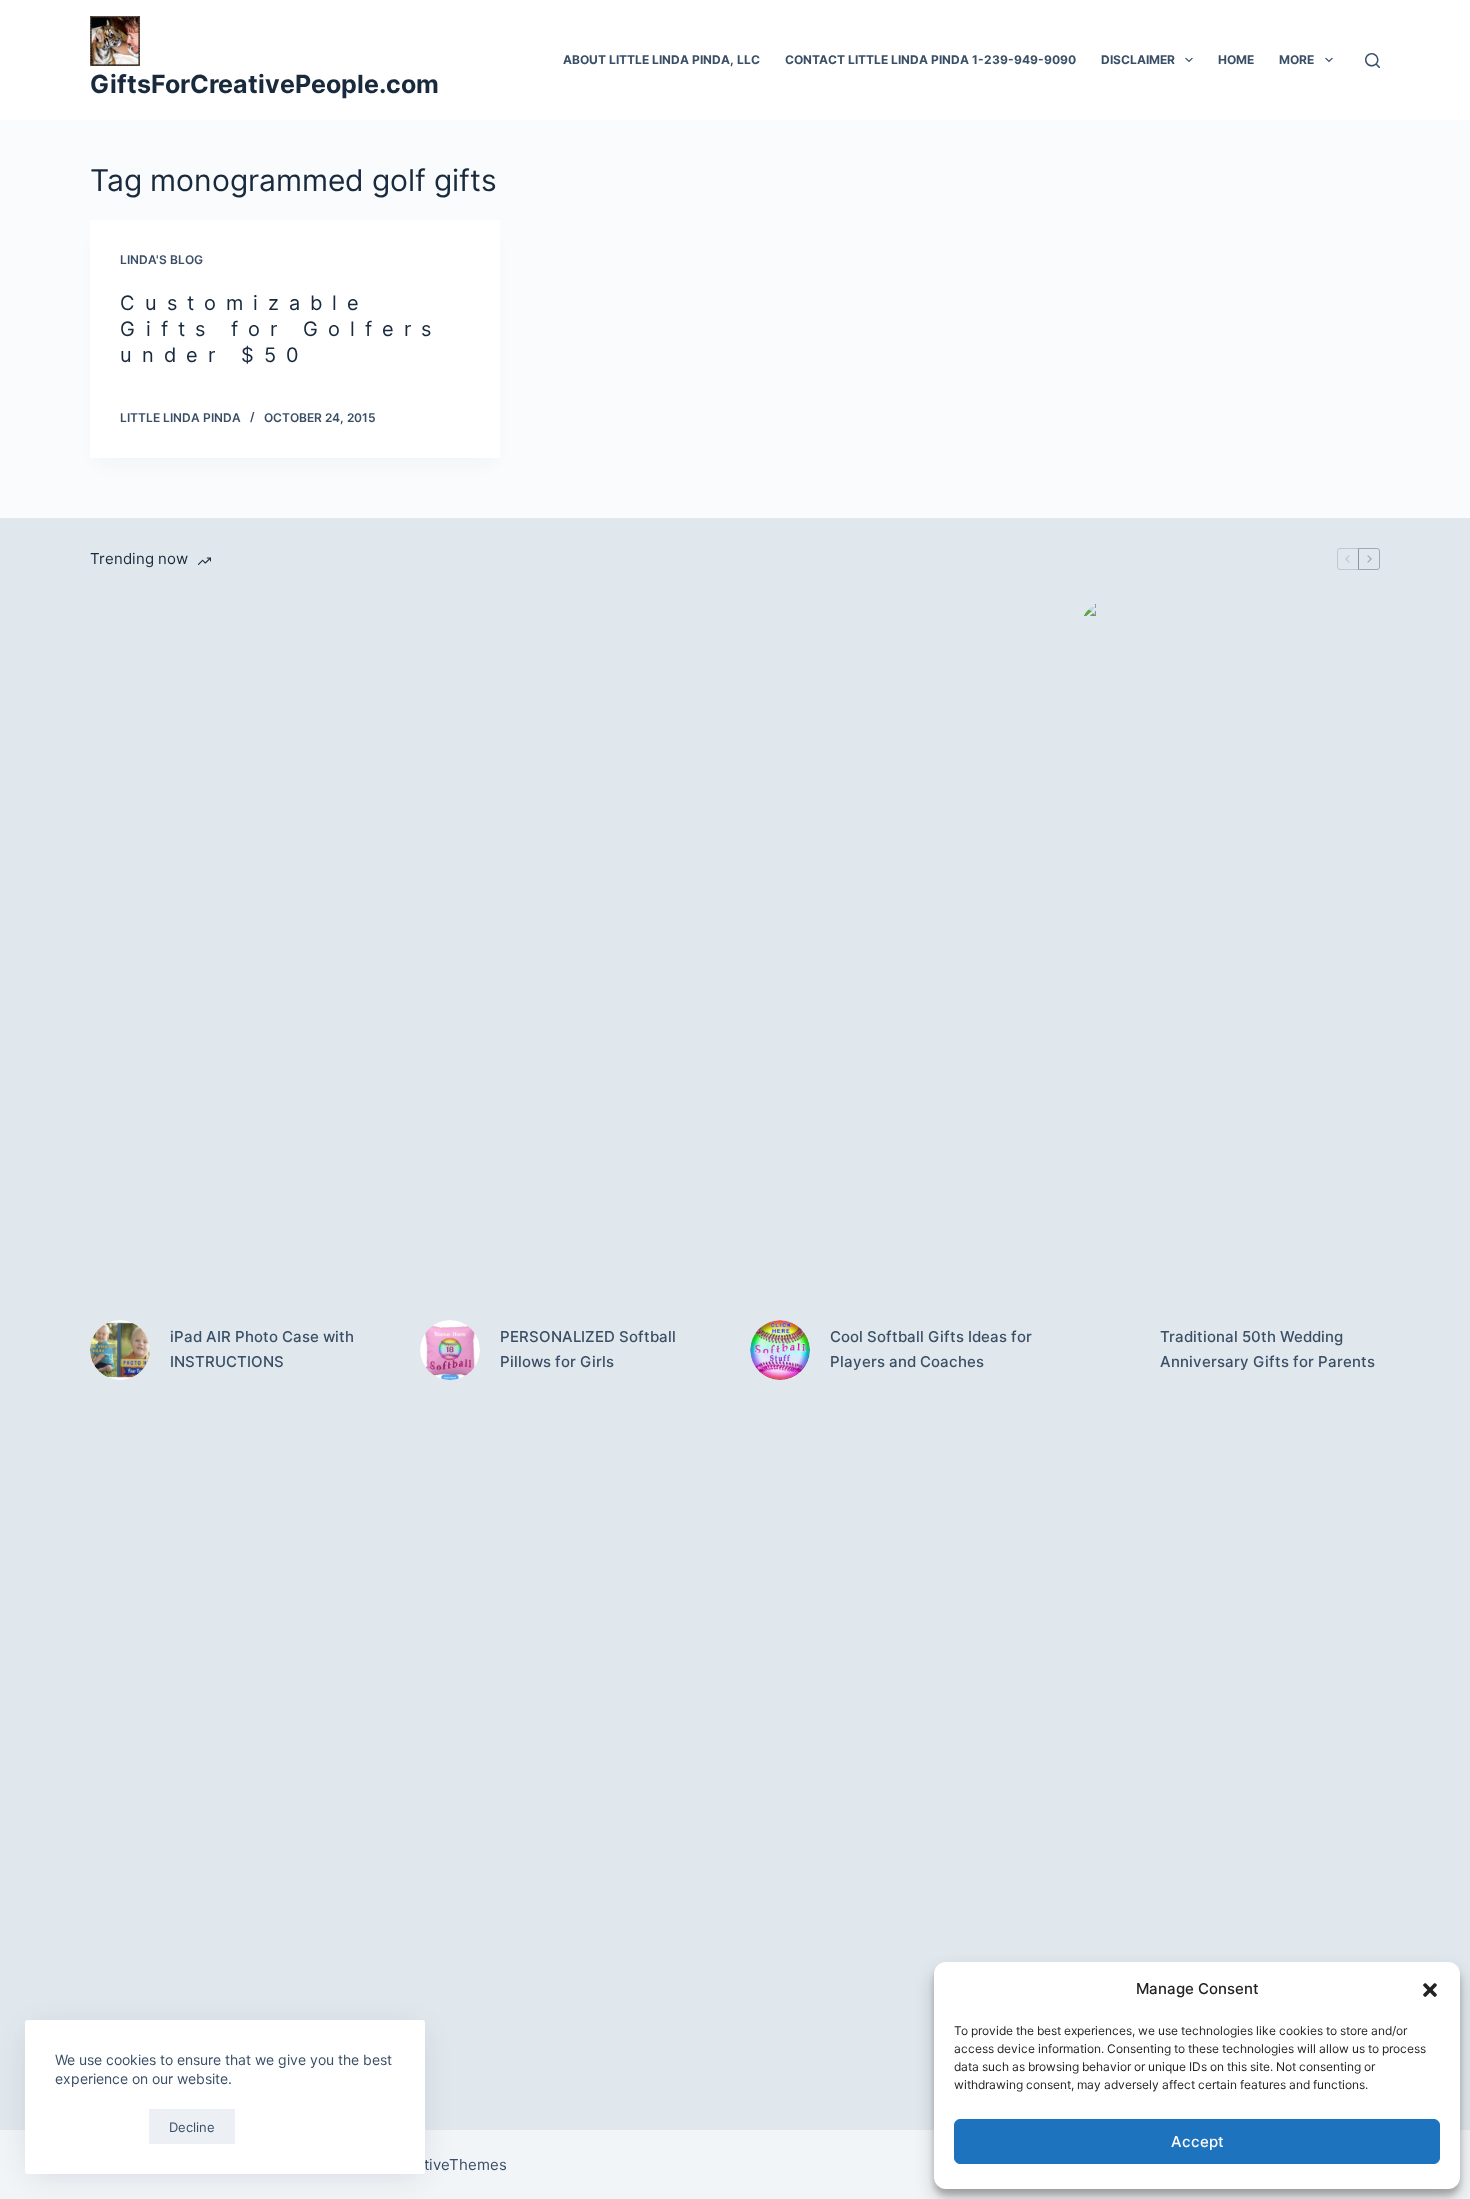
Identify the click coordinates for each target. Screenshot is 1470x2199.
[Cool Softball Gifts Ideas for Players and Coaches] (780, 1350)
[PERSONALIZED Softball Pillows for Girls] (450, 1350)
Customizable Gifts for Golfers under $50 (280, 329)
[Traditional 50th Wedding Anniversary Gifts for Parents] (1110, 1350)
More (1296, 59)
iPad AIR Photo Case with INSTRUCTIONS (262, 1349)
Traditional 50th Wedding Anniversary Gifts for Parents (1267, 1349)
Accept (1197, 2141)
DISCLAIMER (1138, 59)
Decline (192, 2127)
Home (1236, 59)
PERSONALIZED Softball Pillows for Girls (588, 1349)
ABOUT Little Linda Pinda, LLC (661, 59)
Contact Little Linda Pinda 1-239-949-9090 (930, 59)
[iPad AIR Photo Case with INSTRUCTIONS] (120, 1350)
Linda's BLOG (161, 259)
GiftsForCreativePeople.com (264, 84)
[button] (1430, 1990)
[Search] (1372, 60)
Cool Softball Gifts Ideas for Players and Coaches (931, 1349)
